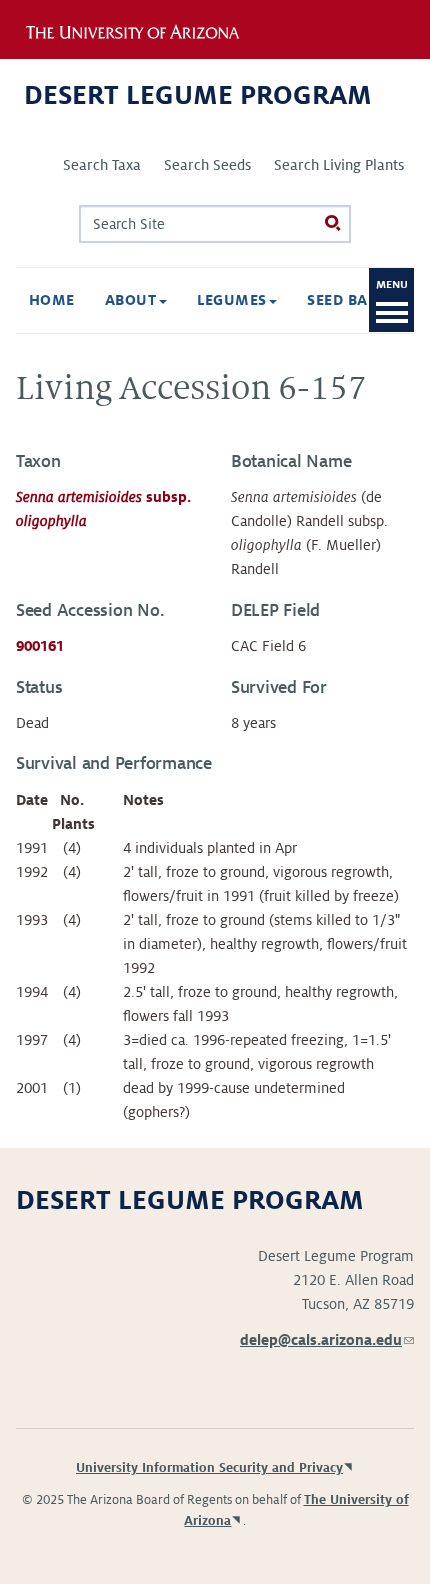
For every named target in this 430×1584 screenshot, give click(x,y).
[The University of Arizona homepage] (146, 29)
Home (52, 300)
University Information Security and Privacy (209, 1468)
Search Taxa (102, 165)
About (133, 300)
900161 (40, 646)
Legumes (234, 300)
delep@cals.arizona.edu (327, 1340)
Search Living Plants (339, 165)
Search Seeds (207, 165)
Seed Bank (350, 300)
